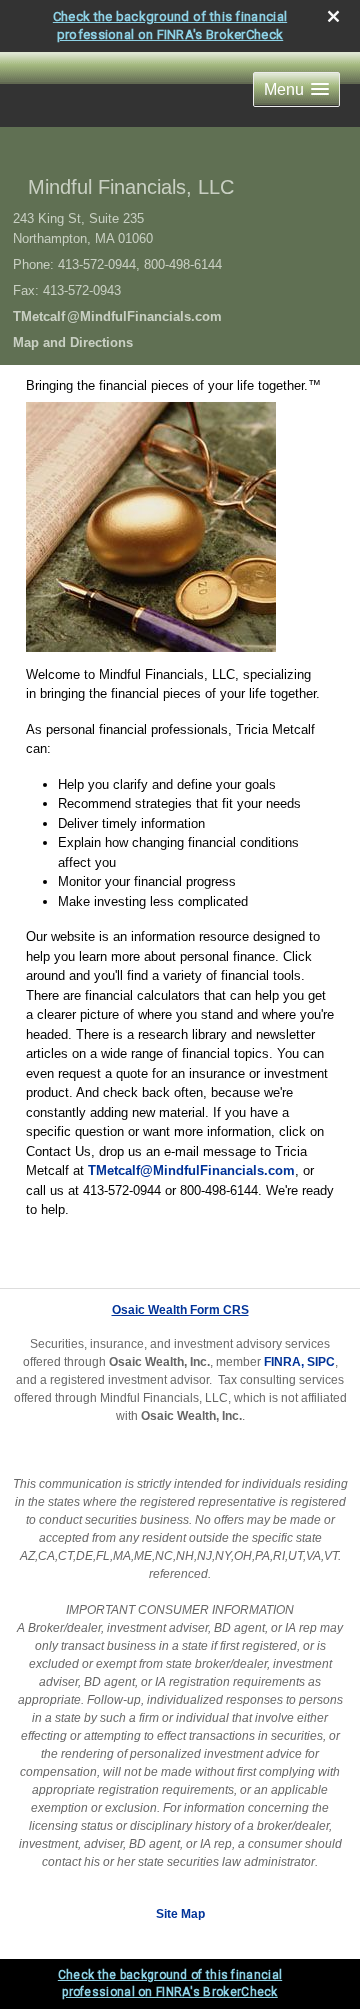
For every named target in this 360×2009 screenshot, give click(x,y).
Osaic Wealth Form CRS (180, 1310)
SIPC (321, 1362)
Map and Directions (73, 342)
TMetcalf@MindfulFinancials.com (191, 1170)
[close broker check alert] (333, 16)
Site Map (180, 1914)
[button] (296, 89)
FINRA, (284, 1362)
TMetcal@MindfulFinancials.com (117, 316)
